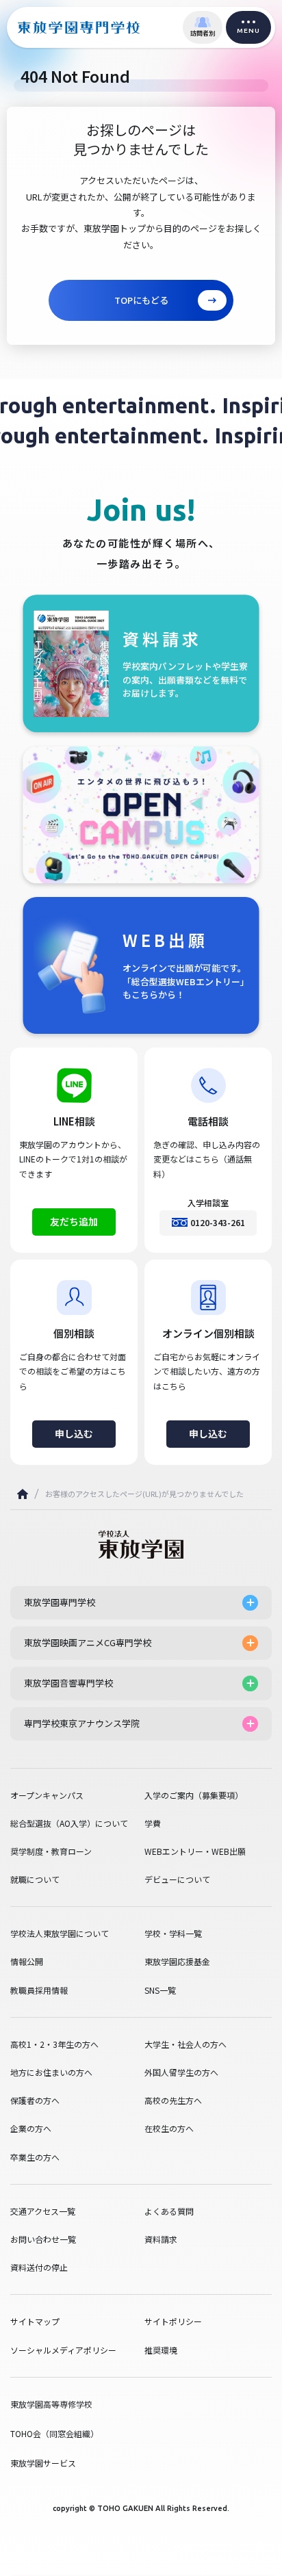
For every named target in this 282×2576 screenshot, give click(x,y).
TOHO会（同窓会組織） (54, 2433)
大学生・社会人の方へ (185, 2044)
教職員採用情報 (39, 1990)
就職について (35, 1879)
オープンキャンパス (47, 1795)
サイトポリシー (173, 2321)
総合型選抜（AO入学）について (69, 1823)
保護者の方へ (35, 2100)
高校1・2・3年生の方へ (54, 2044)
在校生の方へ (169, 2129)
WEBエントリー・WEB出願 (195, 1851)
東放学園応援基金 (177, 1962)
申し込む (74, 1433)
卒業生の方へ (35, 2157)
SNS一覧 (160, 1990)
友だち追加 (74, 1221)
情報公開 (27, 1962)
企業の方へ (31, 2129)
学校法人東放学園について (60, 1934)
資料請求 (161, 2239)
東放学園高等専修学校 (51, 2404)
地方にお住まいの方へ (51, 2072)
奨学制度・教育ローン (51, 1851)
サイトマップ (35, 2321)
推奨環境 (161, 2350)
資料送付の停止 (39, 2267)
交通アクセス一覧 (43, 2211)
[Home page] (23, 1494)
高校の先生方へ (173, 2100)
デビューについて (177, 1879)
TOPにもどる (141, 300)
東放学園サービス (43, 2463)
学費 (153, 1823)
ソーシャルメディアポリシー (63, 2350)
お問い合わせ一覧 (43, 2239)
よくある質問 (169, 2211)
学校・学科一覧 (173, 1934)
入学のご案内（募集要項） (194, 1795)
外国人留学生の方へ (181, 2072)
